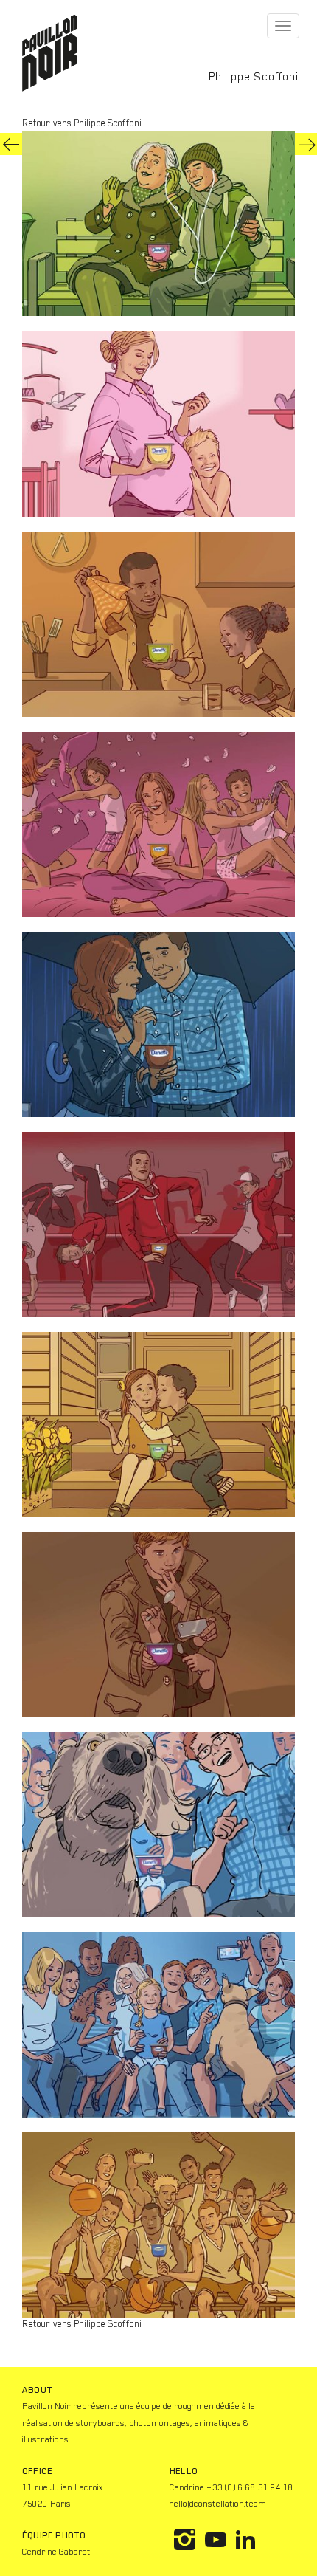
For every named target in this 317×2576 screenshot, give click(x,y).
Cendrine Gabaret (56, 2552)
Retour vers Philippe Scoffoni (82, 123)
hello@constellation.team (218, 2504)
